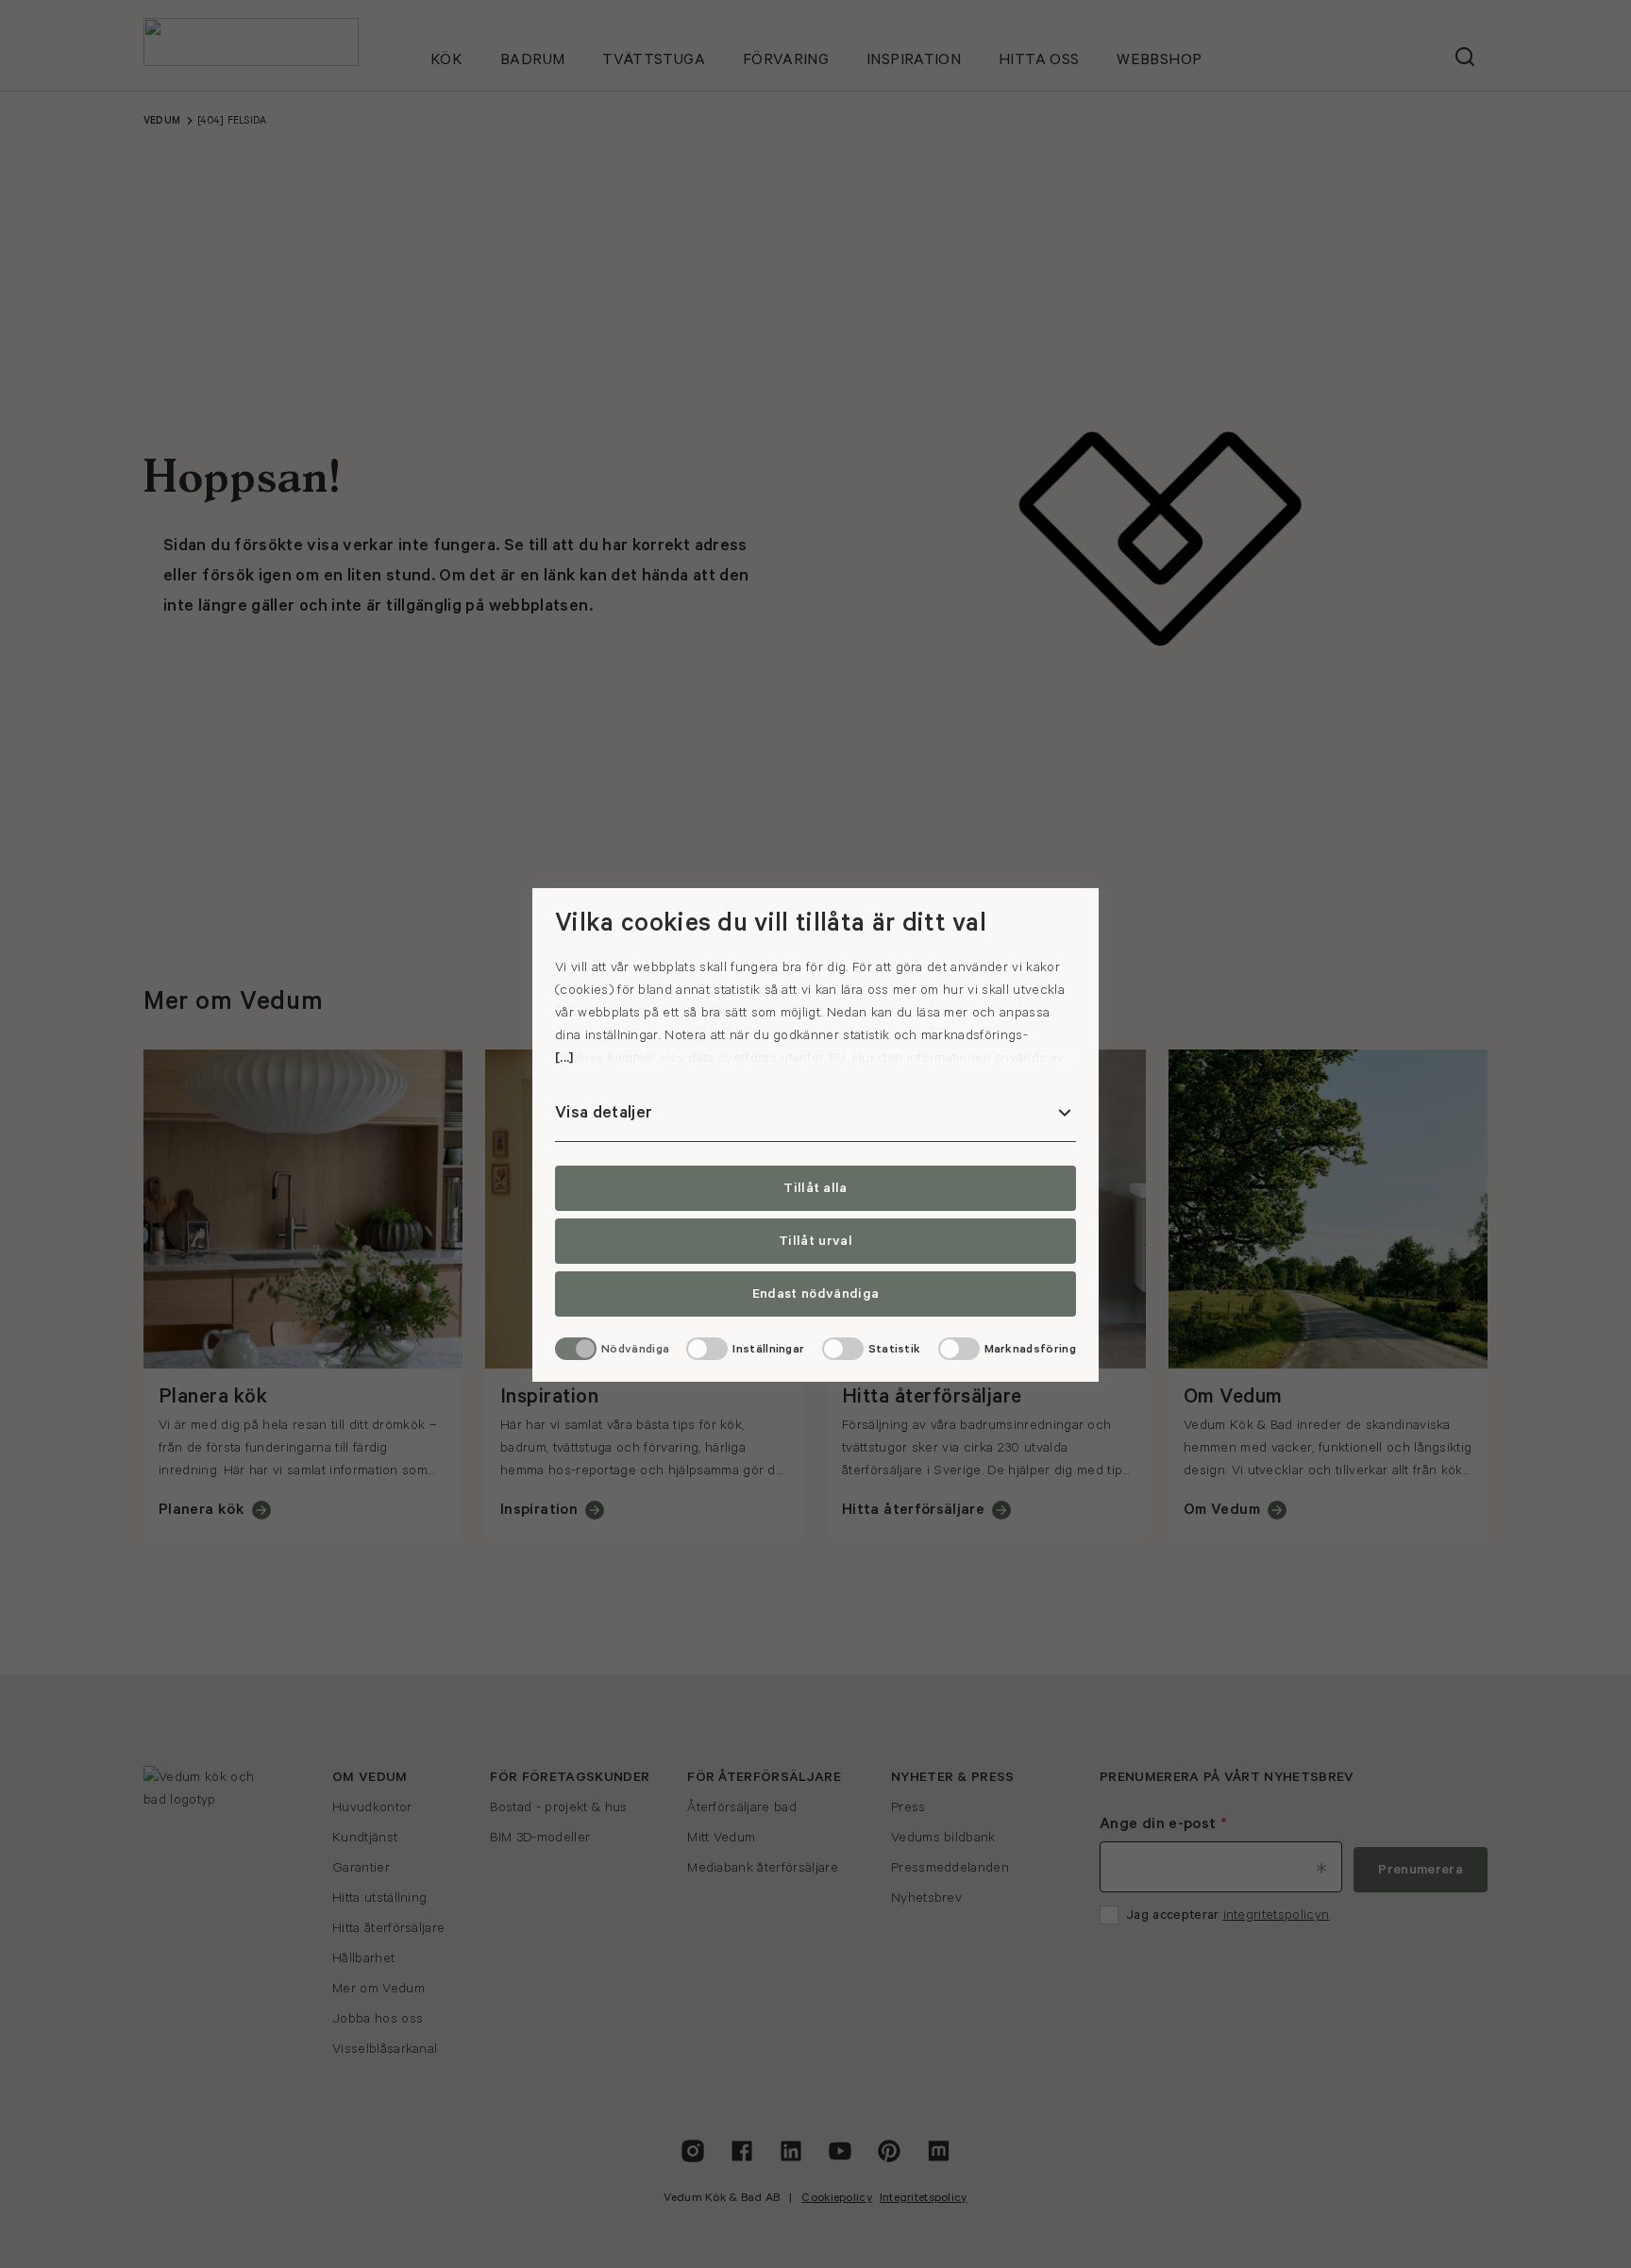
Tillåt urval (815, 1241)
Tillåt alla (815, 1188)
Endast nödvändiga (815, 1294)
